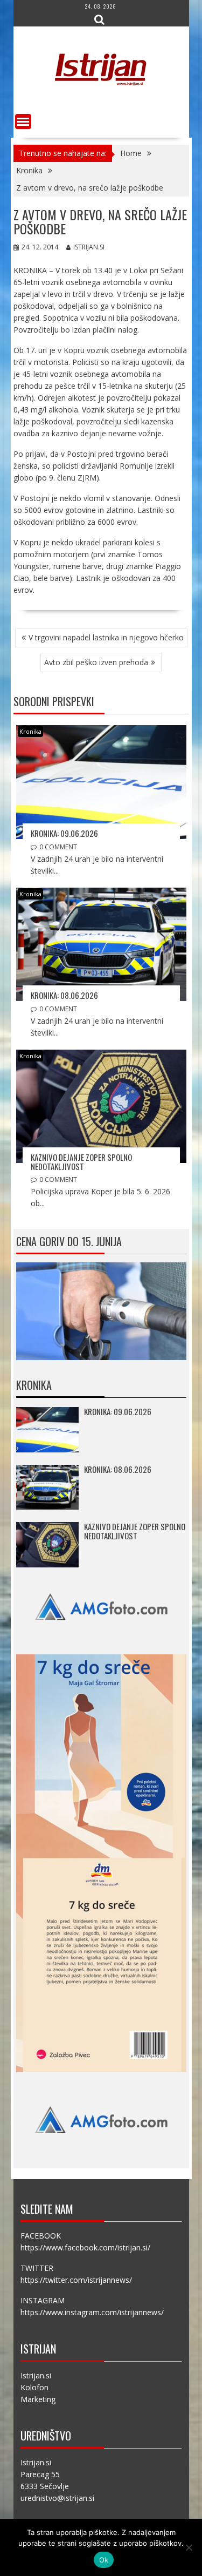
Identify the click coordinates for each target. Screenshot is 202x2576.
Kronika (30, 731)
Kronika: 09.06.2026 (64, 833)
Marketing (38, 2399)
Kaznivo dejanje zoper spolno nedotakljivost (81, 1162)
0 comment (58, 847)
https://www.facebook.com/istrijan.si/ (85, 2247)
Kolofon (34, 2387)
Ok (104, 2560)
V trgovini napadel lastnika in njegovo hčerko (106, 637)
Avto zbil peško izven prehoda (96, 662)
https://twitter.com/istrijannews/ (76, 2280)
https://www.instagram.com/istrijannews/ (92, 2312)
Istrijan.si (89, 247)
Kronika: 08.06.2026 (64, 995)
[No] (189, 2547)
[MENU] (23, 121)
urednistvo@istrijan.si (57, 2498)
